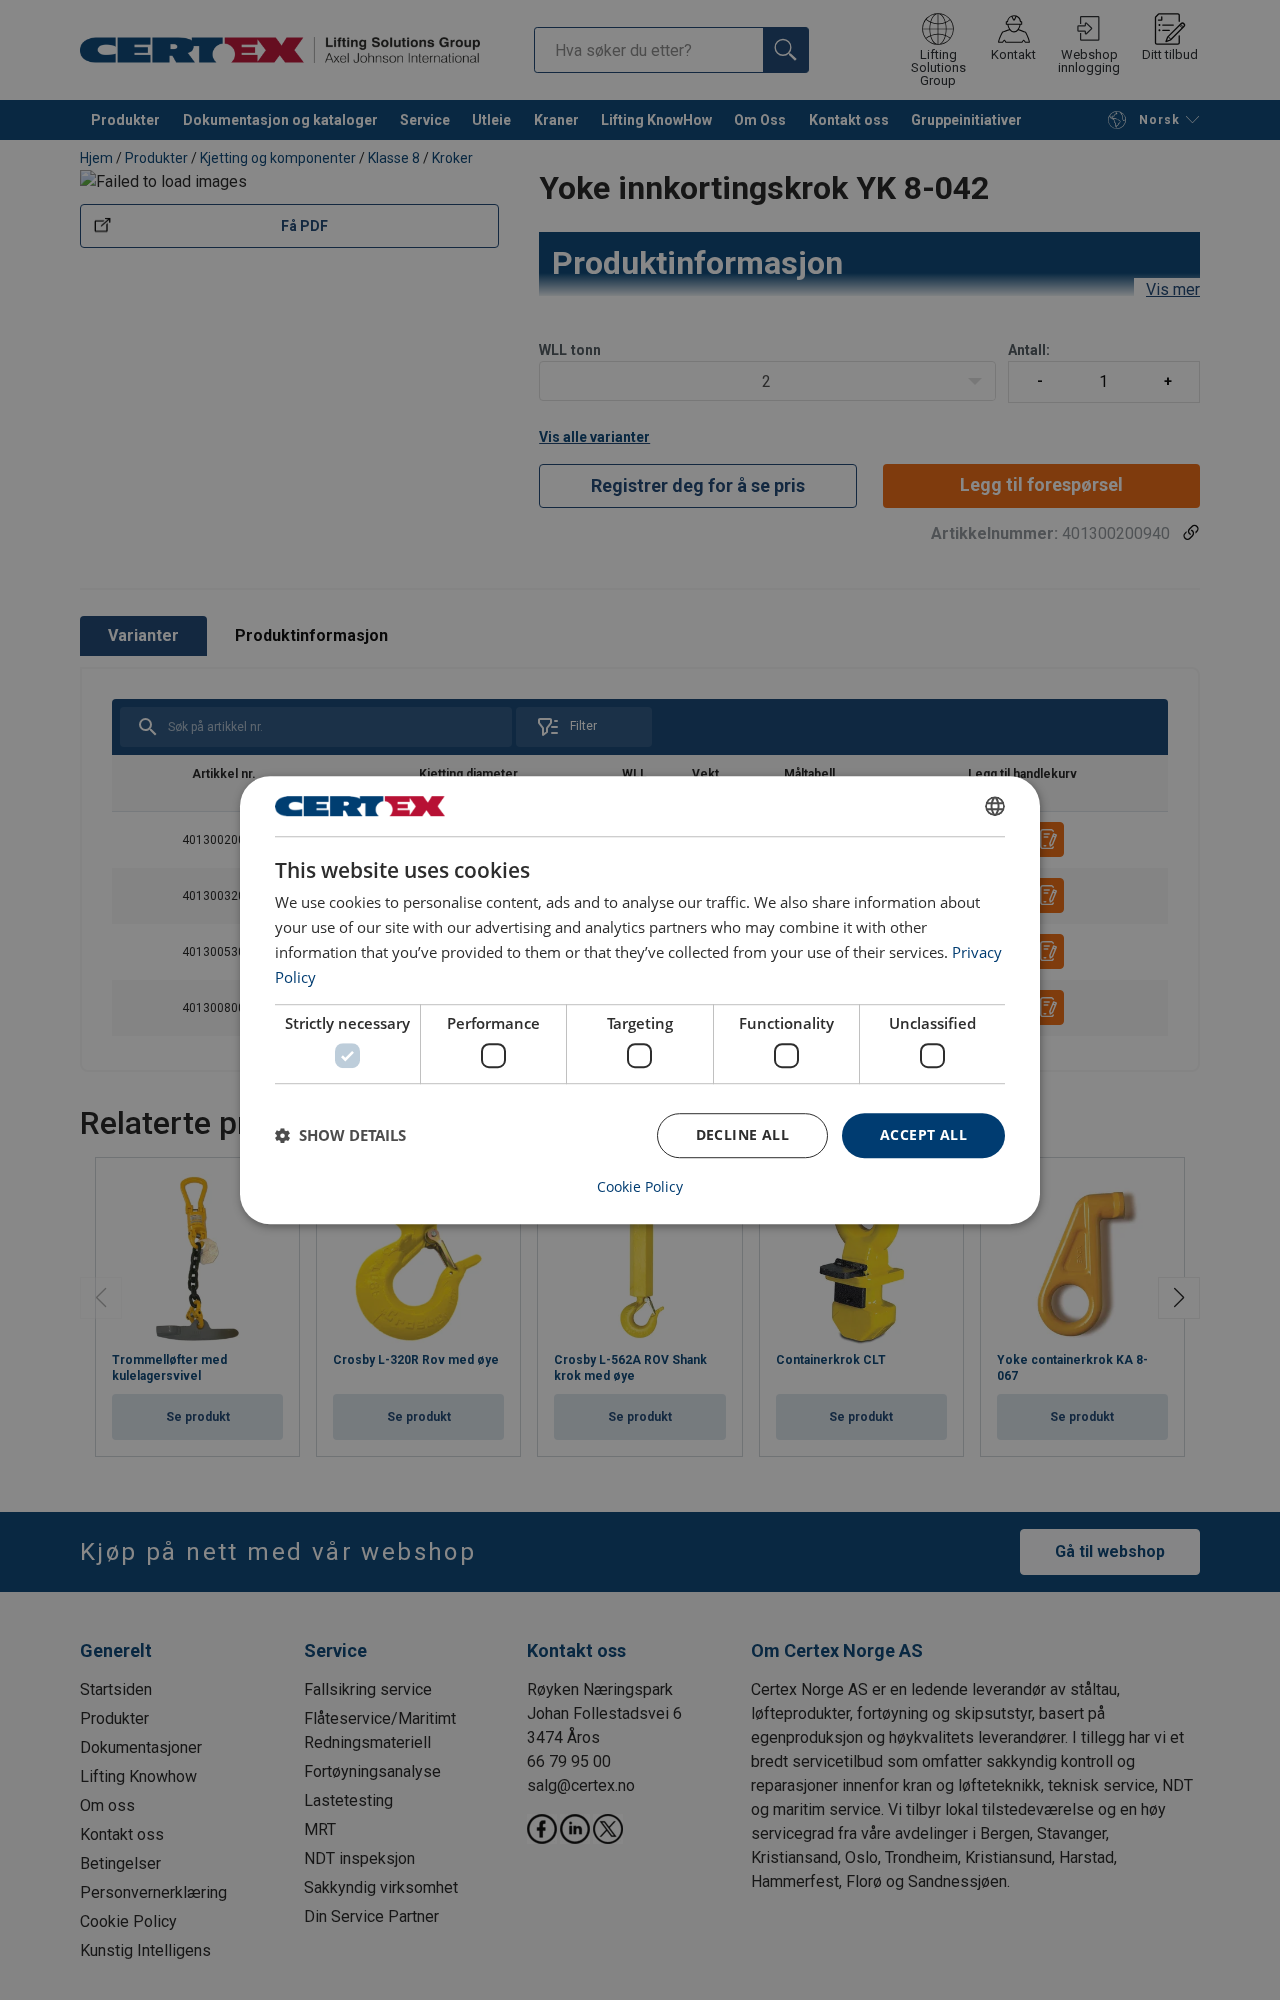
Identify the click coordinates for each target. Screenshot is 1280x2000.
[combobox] (995, 806)
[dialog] (640, 1000)
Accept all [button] (923, 1134)
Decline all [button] (742, 1134)
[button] (340, 1135)
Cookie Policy (640, 1187)
